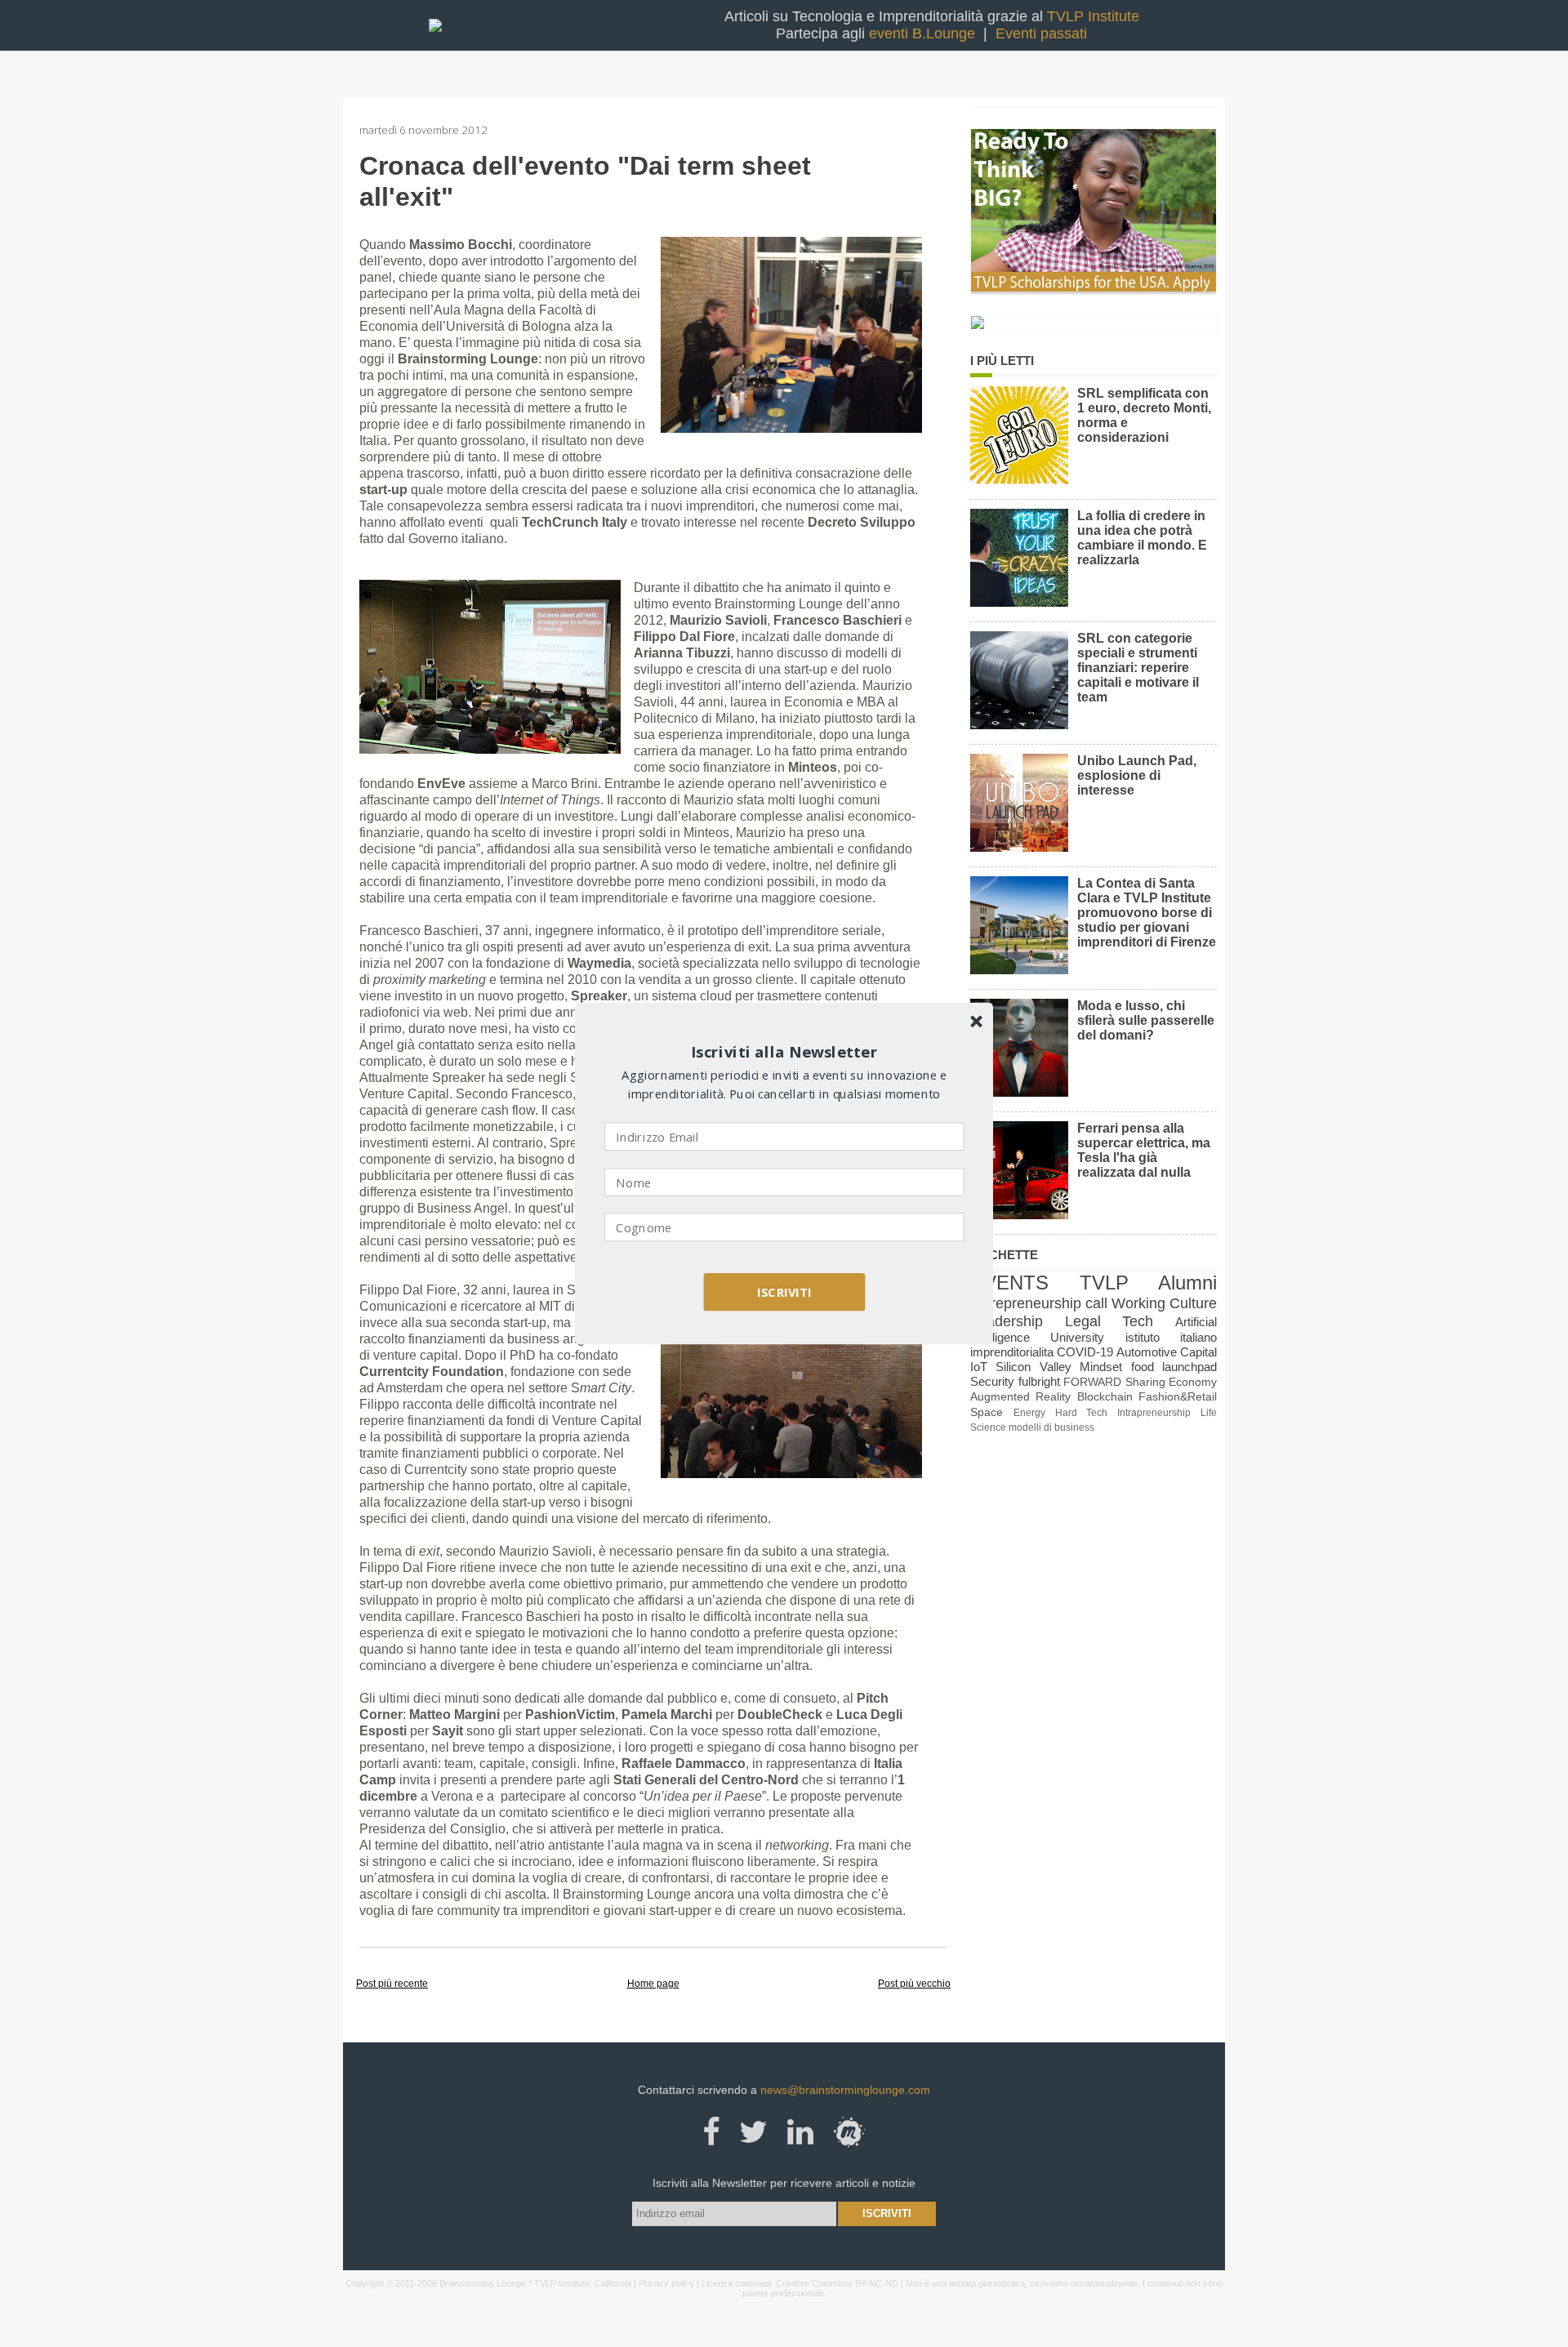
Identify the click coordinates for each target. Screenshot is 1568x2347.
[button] (785, 1052)
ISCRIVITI (784, 1292)
